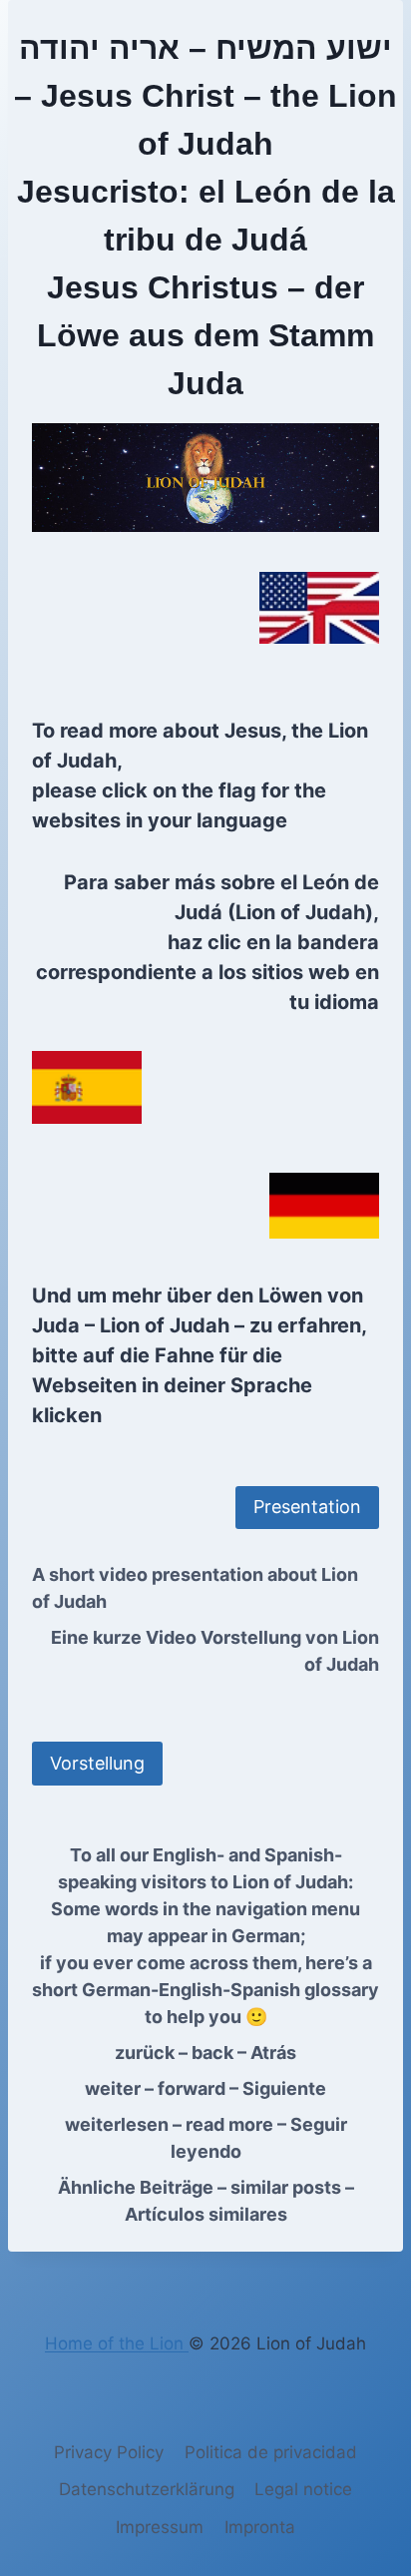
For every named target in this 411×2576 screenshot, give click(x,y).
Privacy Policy (109, 2452)
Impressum (160, 2527)
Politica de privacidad (271, 2452)
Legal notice (303, 2489)
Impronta (260, 2527)
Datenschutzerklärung (147, 2489)
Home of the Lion (117, 2343)
